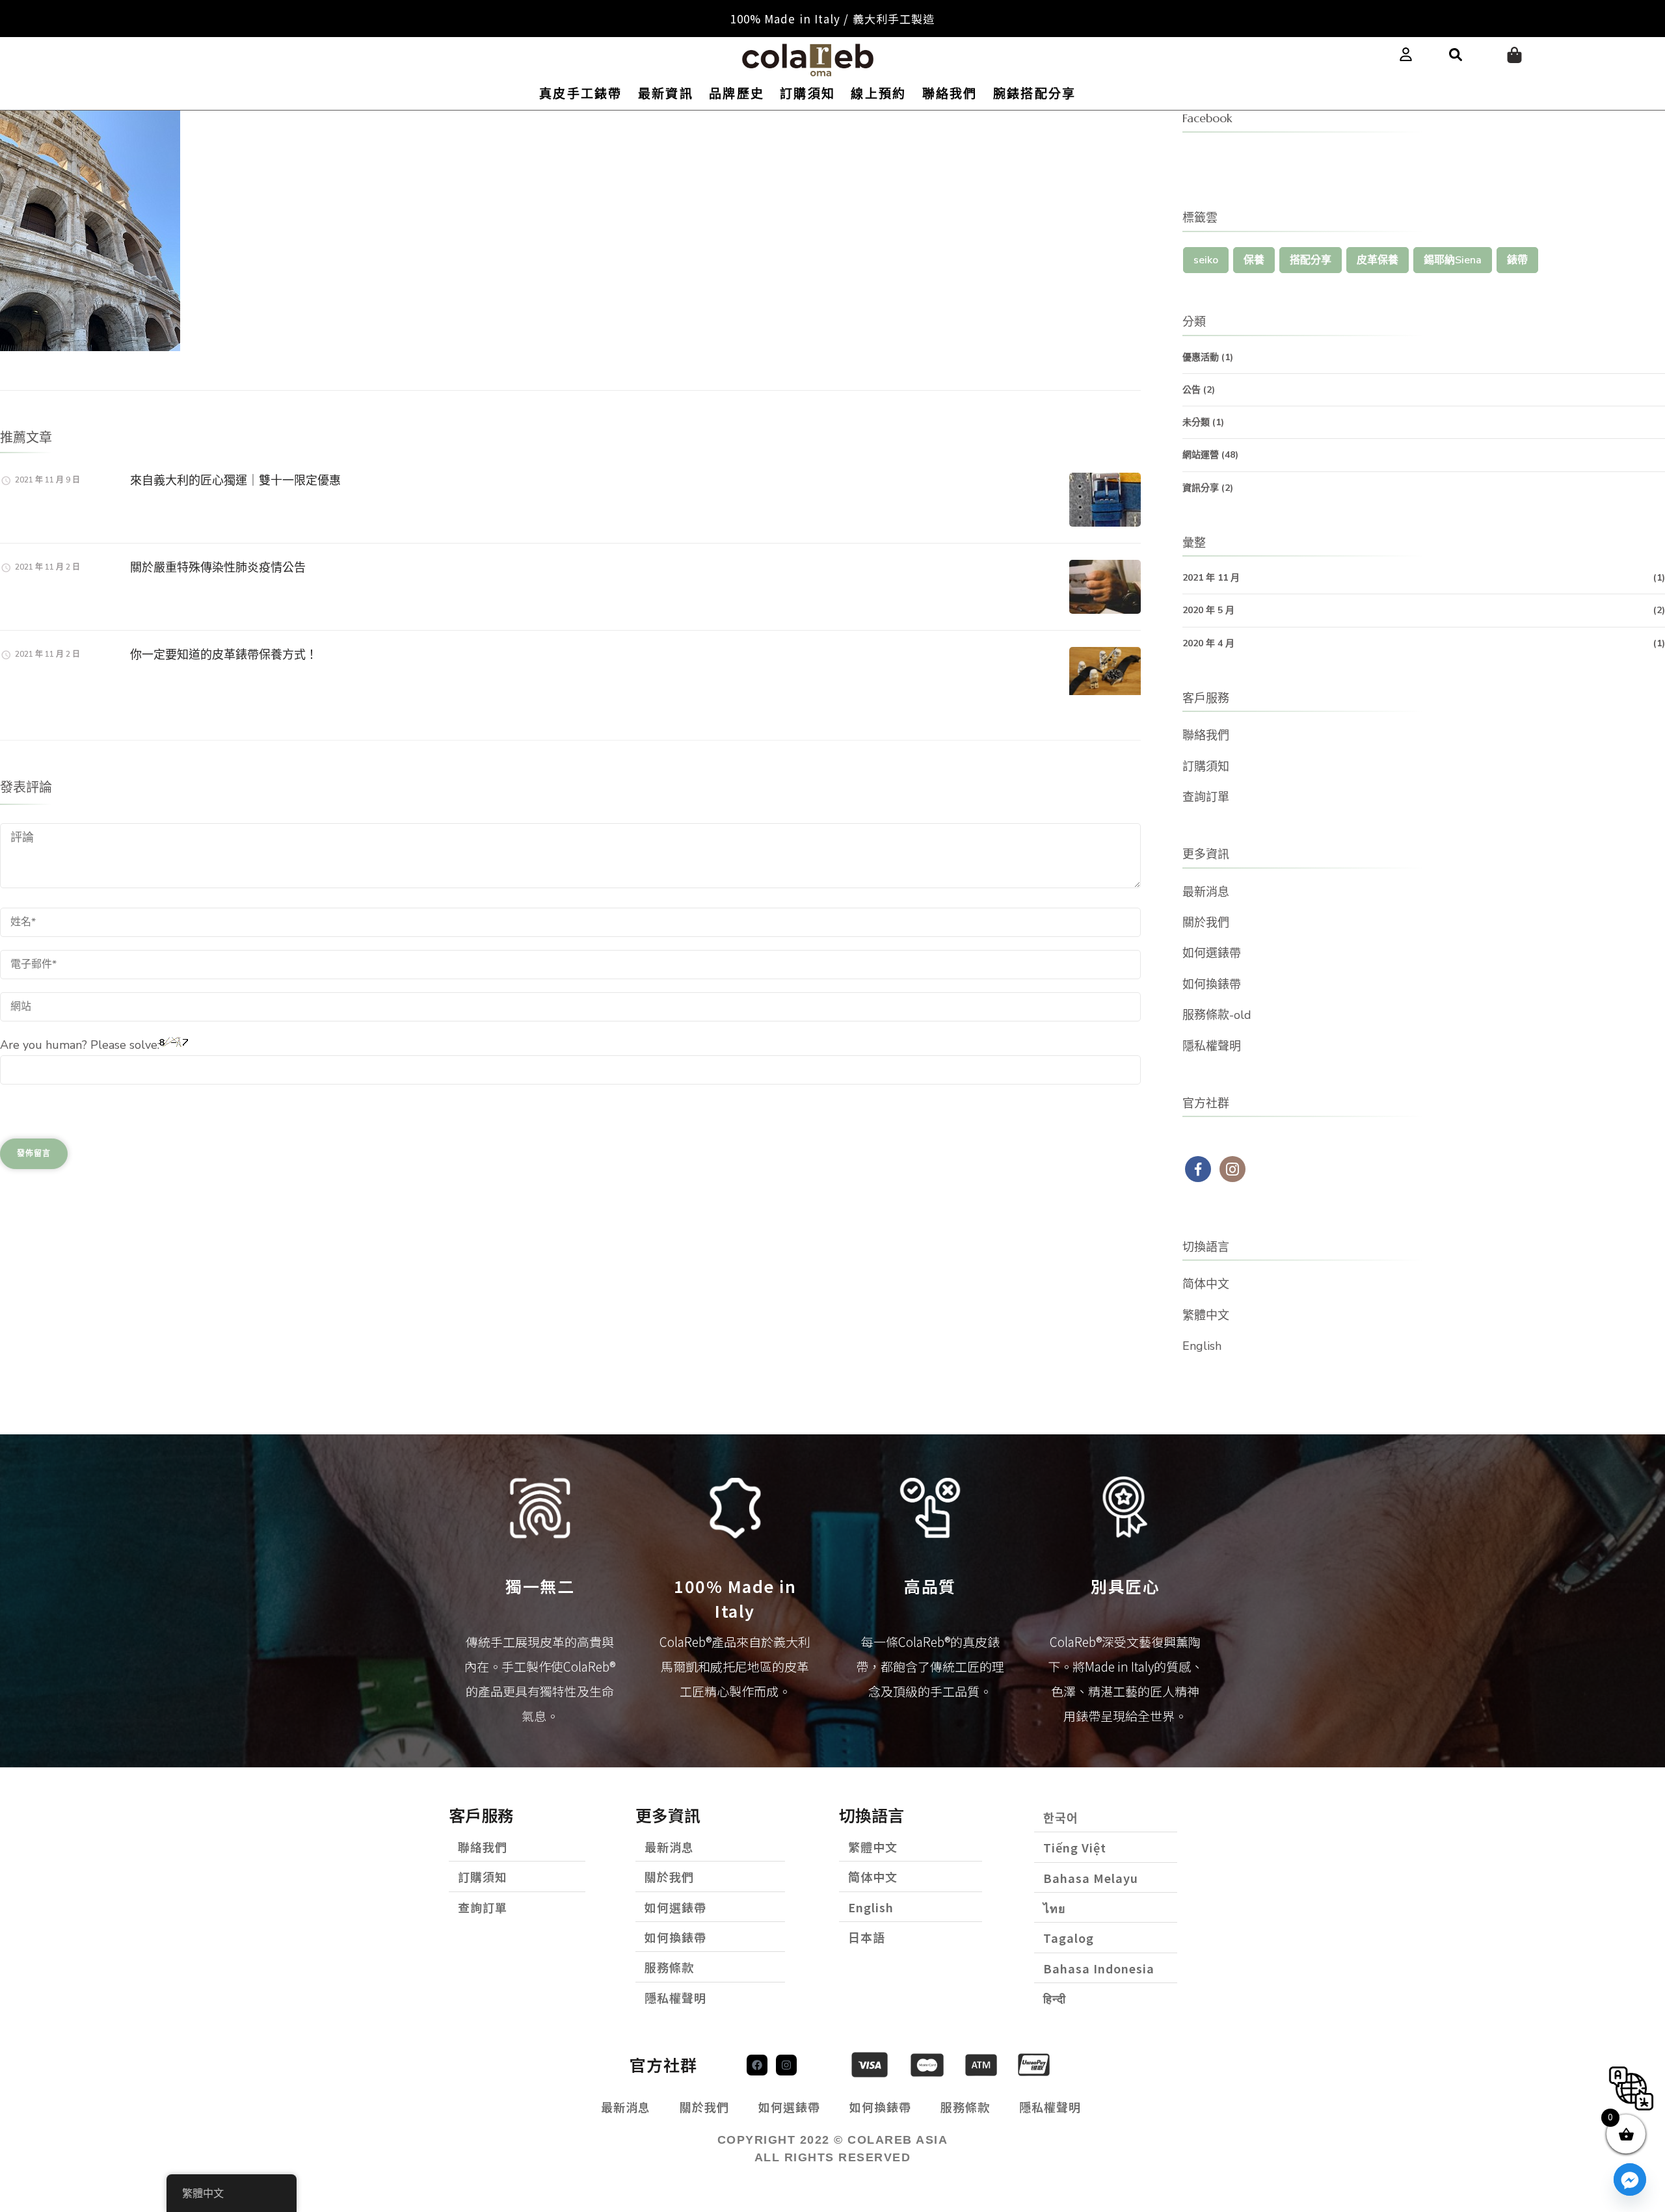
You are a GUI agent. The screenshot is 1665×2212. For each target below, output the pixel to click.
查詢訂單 (1206, 797)
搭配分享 (1311, 260)
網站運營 (1201, 455)
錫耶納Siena (1453, 260)
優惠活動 (1201, 357)
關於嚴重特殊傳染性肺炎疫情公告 (218, 567)
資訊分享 (1201, 488)
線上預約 (878, 94)
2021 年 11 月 (1211, 578)
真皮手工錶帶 (581, 94)
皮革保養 (1378, 260)
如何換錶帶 (1212, 984)
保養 (1254, 260)
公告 (1192, 390)
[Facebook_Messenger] (1630, 2179)
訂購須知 (807, 94)
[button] (1456, 55)
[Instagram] (786, 2065)
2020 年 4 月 (1208, 643)
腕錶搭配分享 (1035, 94)
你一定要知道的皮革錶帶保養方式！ (224, 654)
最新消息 (1206, 892)
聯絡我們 (950, 94)
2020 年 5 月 (1208, 610)
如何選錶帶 (1212, 953)
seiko (1206, 260)
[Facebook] (757, 2065)
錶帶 (1517, 260)
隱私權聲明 (1212, 1046)
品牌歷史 (737, 94)
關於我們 (1206, 923)
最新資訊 (666, 94)
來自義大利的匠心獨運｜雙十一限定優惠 (235, 480)
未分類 (1196, 422)
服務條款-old (1217, 1015)
